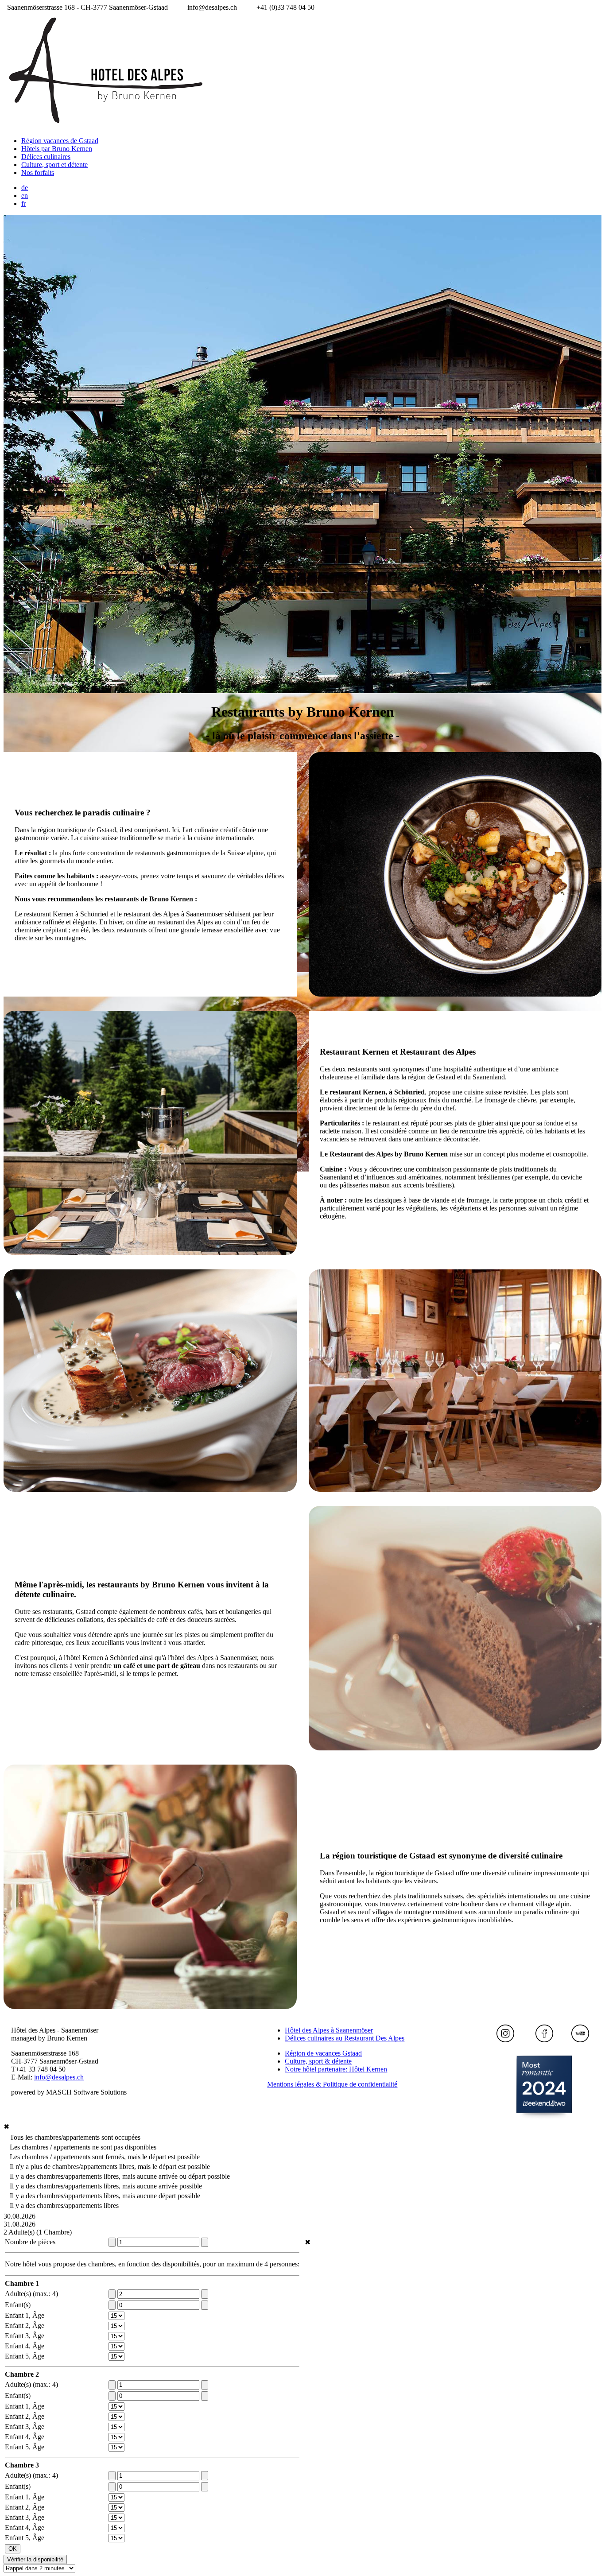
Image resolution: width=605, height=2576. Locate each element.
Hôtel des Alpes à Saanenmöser (329, 2030)
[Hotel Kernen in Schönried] (544, 2087)
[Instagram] (505, 2040)
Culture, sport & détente (318, 2061)
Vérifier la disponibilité (35, 2559)
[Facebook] (544, 2040)
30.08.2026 (19, 2216)
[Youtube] (580, 2040)
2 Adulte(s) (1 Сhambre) (38, 2232)
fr (23, 204)
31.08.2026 (19, 2224)
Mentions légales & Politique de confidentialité (332, 2084)
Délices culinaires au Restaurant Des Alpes (345, 2038)
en (25, 196)
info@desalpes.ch (59, 2077)
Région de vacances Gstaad (323, 2053)
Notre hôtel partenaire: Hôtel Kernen (336, 2069)
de (25, 188)
